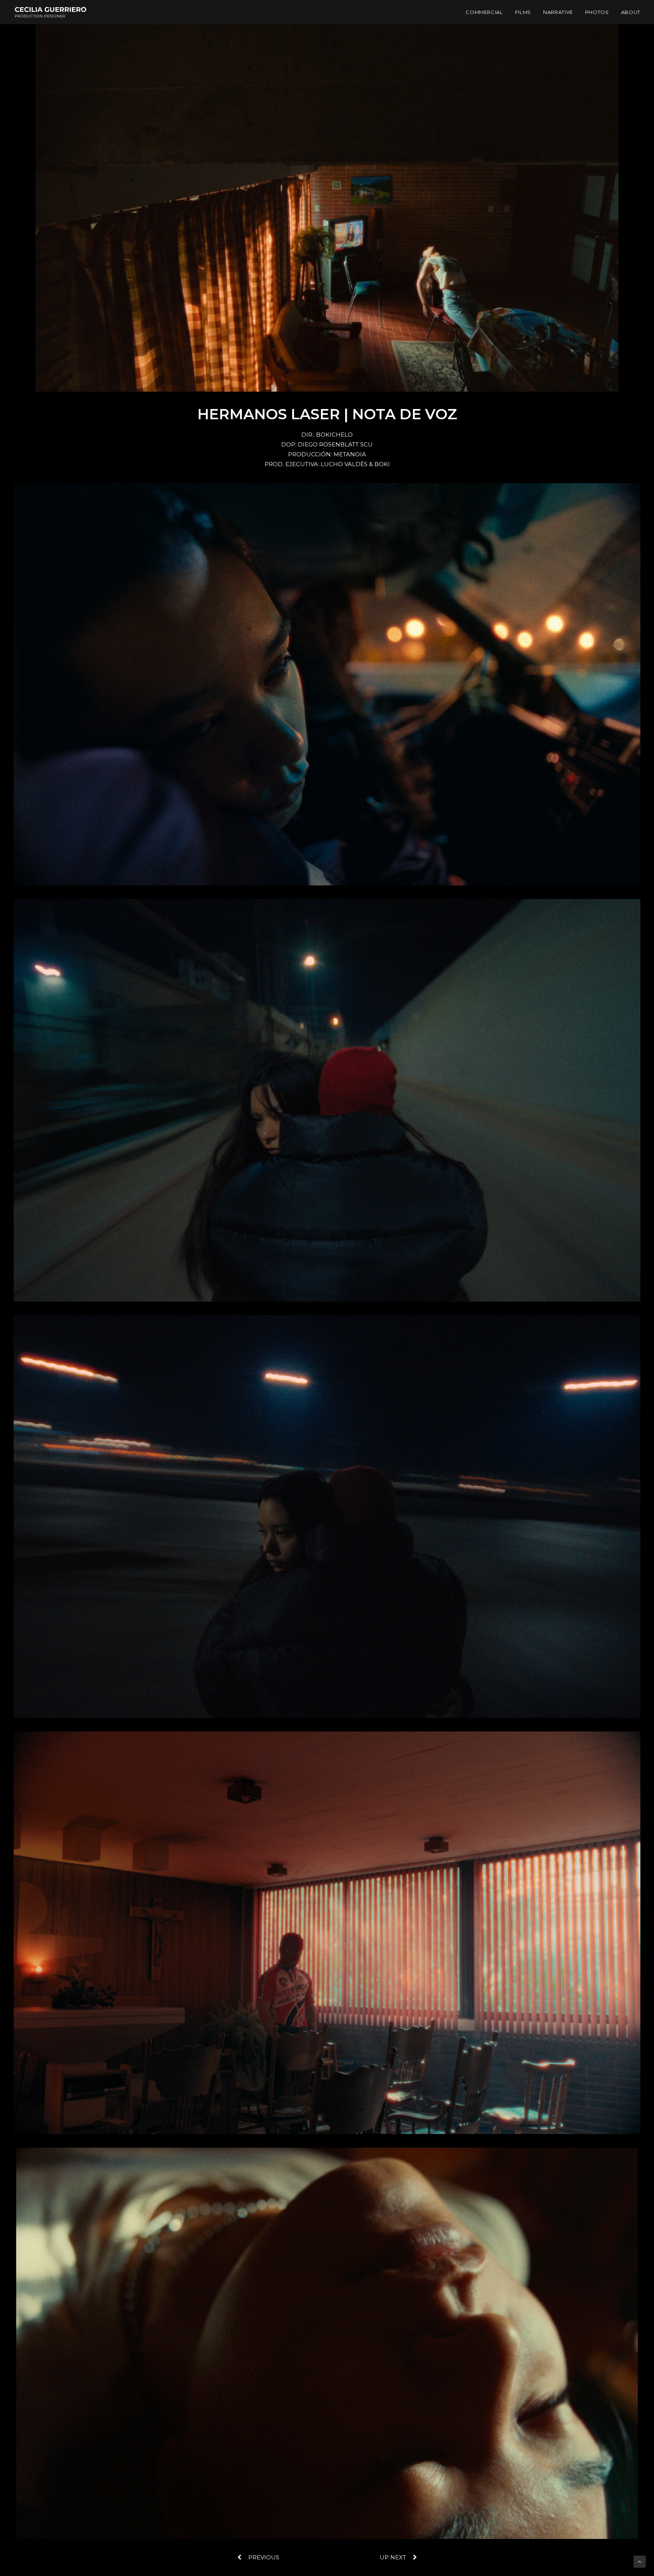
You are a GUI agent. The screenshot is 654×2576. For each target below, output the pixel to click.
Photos (597, 12)
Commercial (484, 12)
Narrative (558, 12)
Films (523, 12)
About (631, 12)
